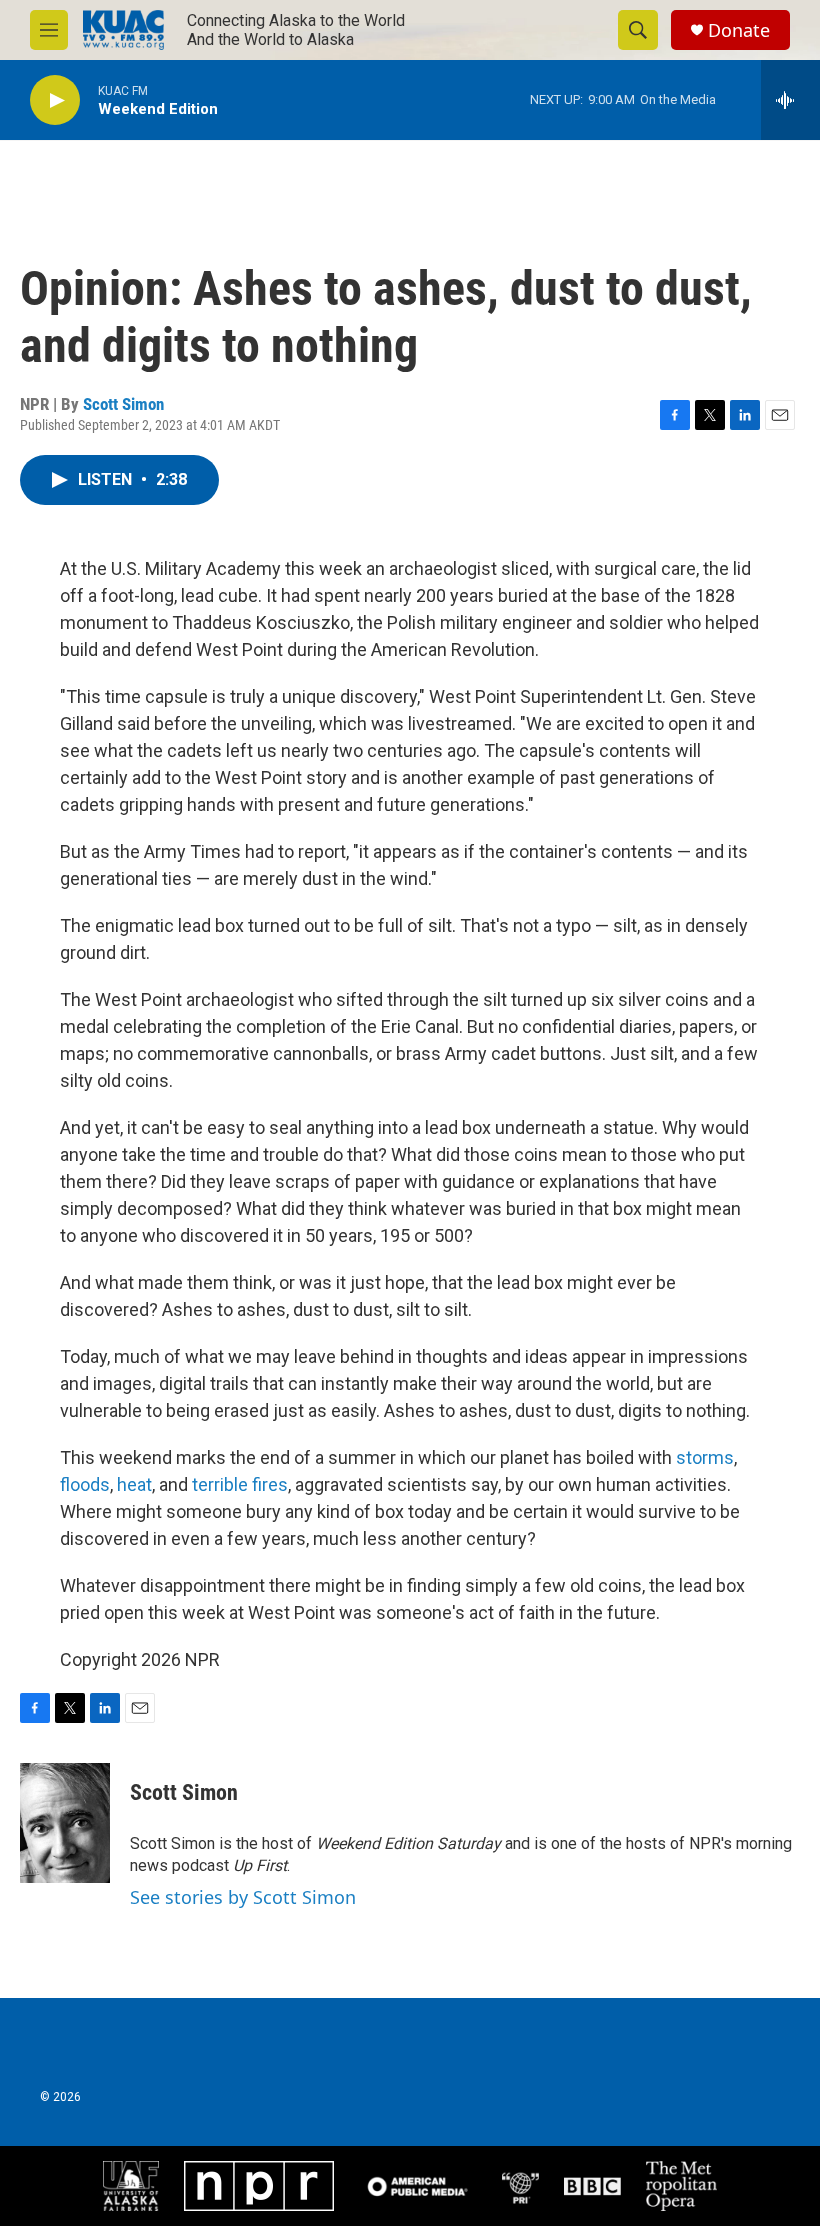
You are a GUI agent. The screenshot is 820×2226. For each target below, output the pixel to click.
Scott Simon (123, 404)
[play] (55, 100)
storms (705, 1457)
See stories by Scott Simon (243, 1897)
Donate (739, 30)
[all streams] (790, 100)
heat (134, 1484)
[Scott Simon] (65, 1823)
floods (85, 1484)
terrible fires (240, 1484)
